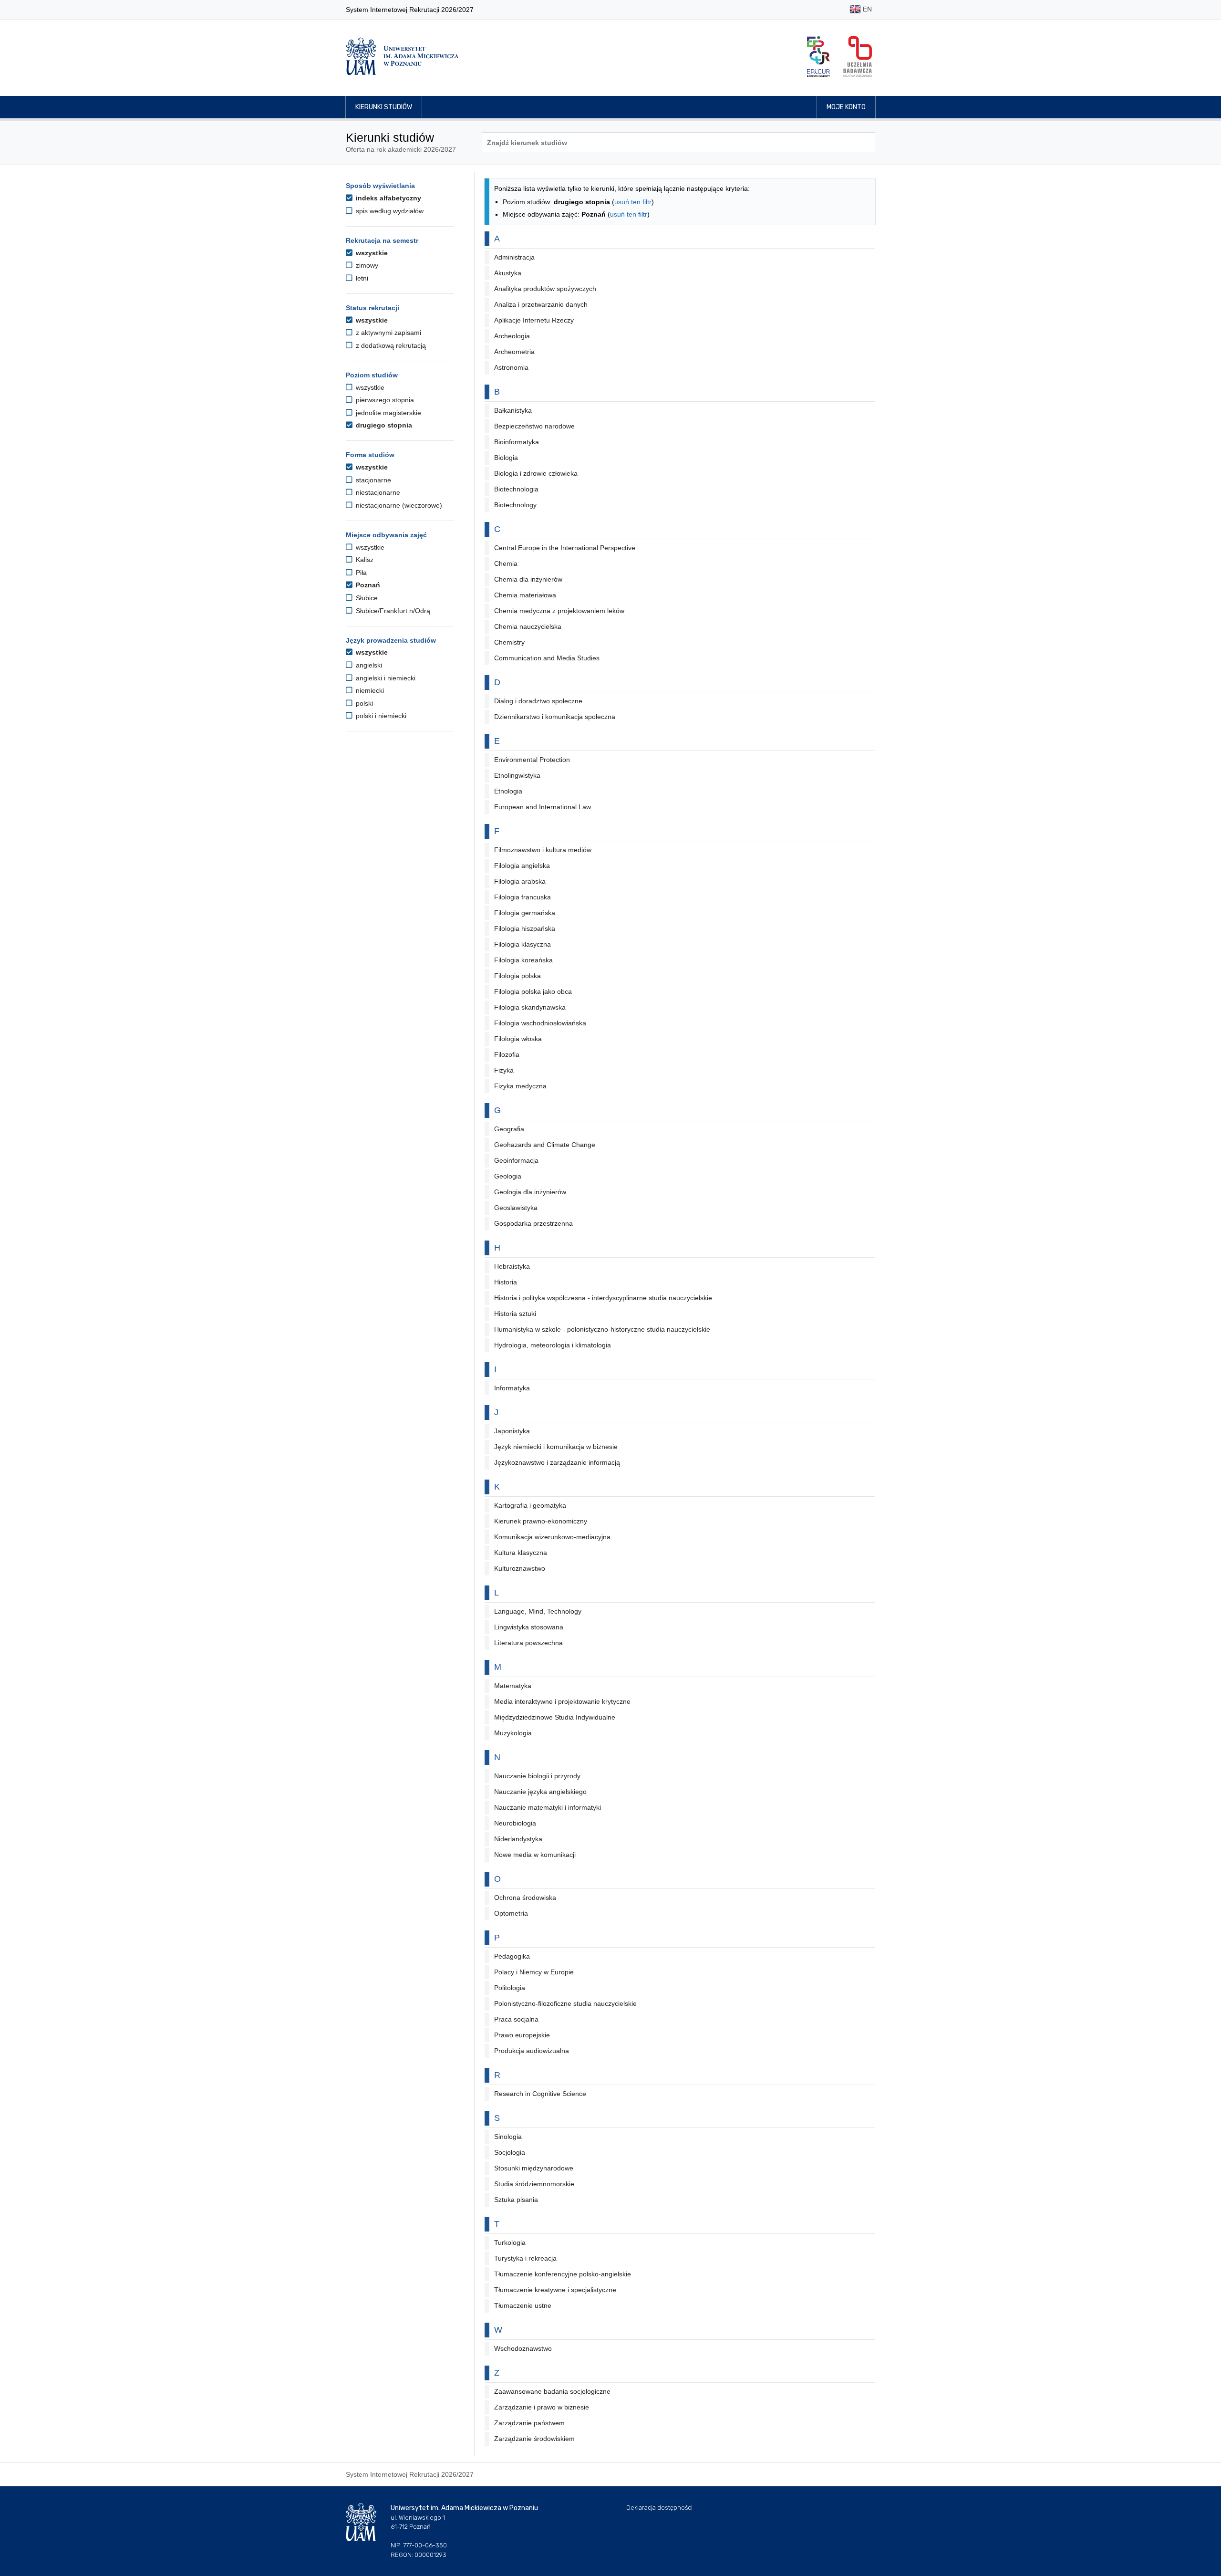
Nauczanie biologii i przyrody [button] (537, 1776)
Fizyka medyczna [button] (520, 1086)
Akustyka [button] (508, 273)
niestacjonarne (377, 492)
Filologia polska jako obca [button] (533, 991)
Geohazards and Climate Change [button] (545, 1145)
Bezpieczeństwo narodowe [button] (534, 426)
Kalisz (364, 560)
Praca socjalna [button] (516, 2019)
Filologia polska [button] (517, 976)
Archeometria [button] (514, 352)
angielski (368, 665)
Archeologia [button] (512, 336)
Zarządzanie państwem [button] (529, 2423)
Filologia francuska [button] (523, 897)
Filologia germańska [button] (525, 913)
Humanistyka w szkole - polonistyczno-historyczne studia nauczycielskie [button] (602, 1329)
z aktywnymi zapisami (388, 333)
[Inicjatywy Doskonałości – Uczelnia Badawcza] (858, 57)
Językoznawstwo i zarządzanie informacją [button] (557, 1462)
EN (866, 9)
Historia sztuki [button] (515, 1314)
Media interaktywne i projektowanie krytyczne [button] (562, 1701)
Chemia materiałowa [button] (525, 595)
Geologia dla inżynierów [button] (530, 1192)
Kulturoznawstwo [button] (520, 1568)
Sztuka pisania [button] (516, 2200)
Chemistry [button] (509, 642)
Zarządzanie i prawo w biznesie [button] (542, 2407)
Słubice (366, 598)
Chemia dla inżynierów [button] (528, 579)
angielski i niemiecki (385, 678)
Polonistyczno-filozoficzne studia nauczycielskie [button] (565, 2003)
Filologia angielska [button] (522, 866)
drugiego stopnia (383, 425)
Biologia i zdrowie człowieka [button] (536, 473)
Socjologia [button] (510, 2152)
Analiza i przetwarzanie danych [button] (541, 304)
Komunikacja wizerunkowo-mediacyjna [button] (552, 1537)
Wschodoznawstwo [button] (523, 2348)
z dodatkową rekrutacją (390, 345)
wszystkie (371, 253)
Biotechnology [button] (515, 505)
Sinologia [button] (508, 2137)
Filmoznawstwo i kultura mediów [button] (543, 850)
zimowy (366, 265)
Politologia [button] (510, 1988)
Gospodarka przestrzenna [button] (533, 1223)
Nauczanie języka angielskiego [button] (540, 1792)
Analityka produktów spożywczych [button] (545, 289)
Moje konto (846, 107)
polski (363, 703)
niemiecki (369, 690)
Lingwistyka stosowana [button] (529, 1627)
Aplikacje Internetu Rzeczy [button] (534, 320)
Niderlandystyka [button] (518, 1839)
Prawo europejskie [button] (522, 2035)
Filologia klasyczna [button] (523, 944)
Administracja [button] (514, 257)
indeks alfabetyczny (388, 198)
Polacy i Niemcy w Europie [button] (534, 1972)
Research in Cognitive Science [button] (540, 2094)
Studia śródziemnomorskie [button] (534, 2184)
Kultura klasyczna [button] (521, 1553)
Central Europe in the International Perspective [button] (565, 548)
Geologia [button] (508, 1176)
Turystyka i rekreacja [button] (525, 2258)
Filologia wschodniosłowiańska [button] (540, 1023)
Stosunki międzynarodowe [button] (534, 2168)
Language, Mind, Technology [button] (538, 1611)
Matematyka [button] (513, 1686)
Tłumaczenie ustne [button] (523, 2305)
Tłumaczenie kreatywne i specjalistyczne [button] (555, 2290)
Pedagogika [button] (512, 1956)
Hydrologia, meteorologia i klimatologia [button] (553, 1345)
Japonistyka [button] (512, 1431)
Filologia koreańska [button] (523, 960)
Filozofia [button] (507, 1054)
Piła (360, 573)
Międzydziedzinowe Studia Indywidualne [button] (555, 1717)
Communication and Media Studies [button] (547, 658)
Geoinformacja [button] (516, 1160)
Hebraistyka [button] (512, 1266)
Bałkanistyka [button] (513, 410)
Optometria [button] (511, 1913)
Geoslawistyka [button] (516, 1208)
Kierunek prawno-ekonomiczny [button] (541, 1521)
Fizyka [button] (504, 1070)
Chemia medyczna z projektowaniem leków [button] (559, 611)
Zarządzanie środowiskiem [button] (534, 2439)
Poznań (367, 585)
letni (361, 278)
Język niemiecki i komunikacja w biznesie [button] (556, 1447)
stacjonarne (373, 480)
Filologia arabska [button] (520, 881)
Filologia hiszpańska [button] (525, 928)
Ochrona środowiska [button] (525, 1898)
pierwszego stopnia (384, 400)
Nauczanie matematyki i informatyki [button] (548, 1807)
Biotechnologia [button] (516, 489)
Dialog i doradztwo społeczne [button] (538, 701)
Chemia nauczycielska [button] (528, 626)
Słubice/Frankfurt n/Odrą (392, 611)
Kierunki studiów (384, 107)
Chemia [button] (506, 563)
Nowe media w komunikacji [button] (535, 1855)
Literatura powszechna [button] (528, 1643)
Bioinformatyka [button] (517, 442)
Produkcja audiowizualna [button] (532, 2051)
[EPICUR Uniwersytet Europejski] (818, 57)
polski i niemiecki (380, 716)
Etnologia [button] (508, 791)
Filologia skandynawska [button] (530, 1007)
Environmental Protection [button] (532, 760)
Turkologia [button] (510, 2242)
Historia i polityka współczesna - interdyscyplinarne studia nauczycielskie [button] (603, 1298)
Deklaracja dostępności (659, 2508)
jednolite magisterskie (388, 413)
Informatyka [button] (512, 1388)
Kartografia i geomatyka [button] (530, 1505)
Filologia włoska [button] (518, 1039)
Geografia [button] (509, 1129)
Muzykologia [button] (513, 1733)
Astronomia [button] (511, 367)
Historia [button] (506, 1282)
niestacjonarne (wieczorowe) (398, 505)
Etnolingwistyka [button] (517, 775)
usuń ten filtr (633, 202)
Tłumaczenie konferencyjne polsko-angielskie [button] (563, 2274)
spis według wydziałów (389, 211)
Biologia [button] (506, 458)
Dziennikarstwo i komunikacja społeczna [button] (555, 717)
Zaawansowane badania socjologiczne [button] (552, 2391)
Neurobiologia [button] (515, 1823)
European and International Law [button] (543, 807)
